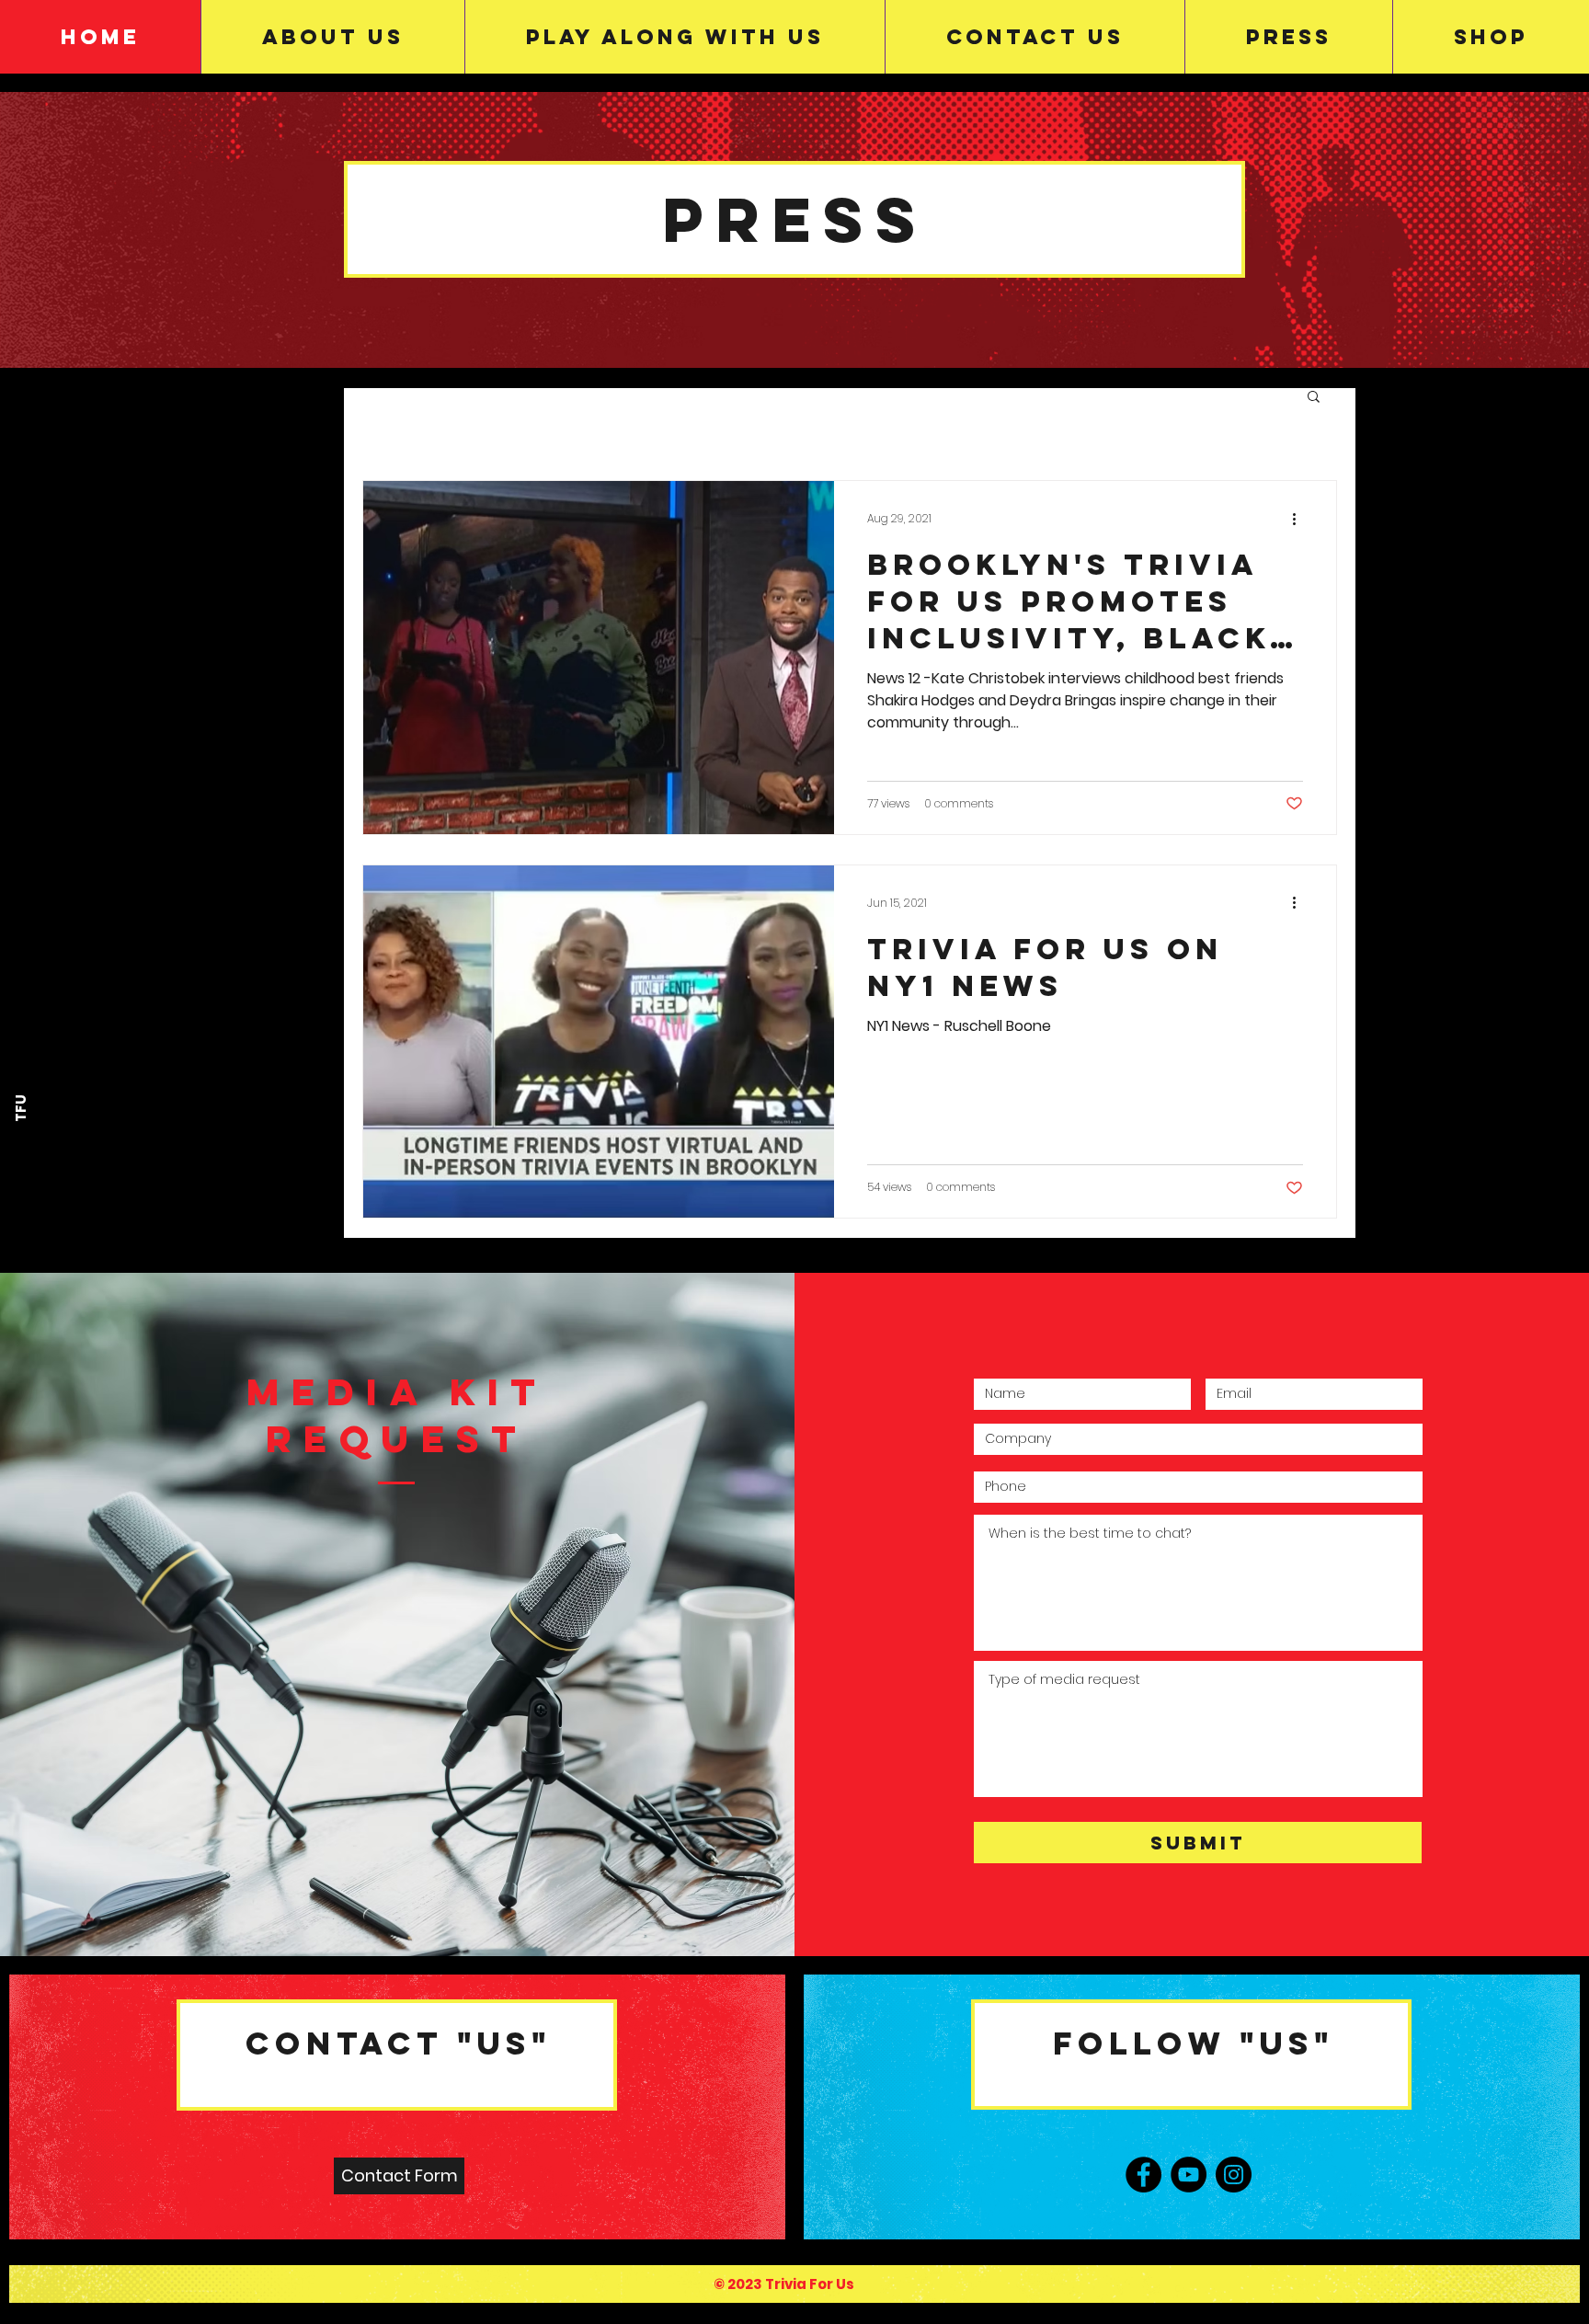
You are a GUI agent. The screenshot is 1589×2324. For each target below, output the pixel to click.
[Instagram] (1234, 2175)
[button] (1314, 398)
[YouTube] (1189, 2175)
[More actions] (1300, 519)
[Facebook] (1143, 2175)
